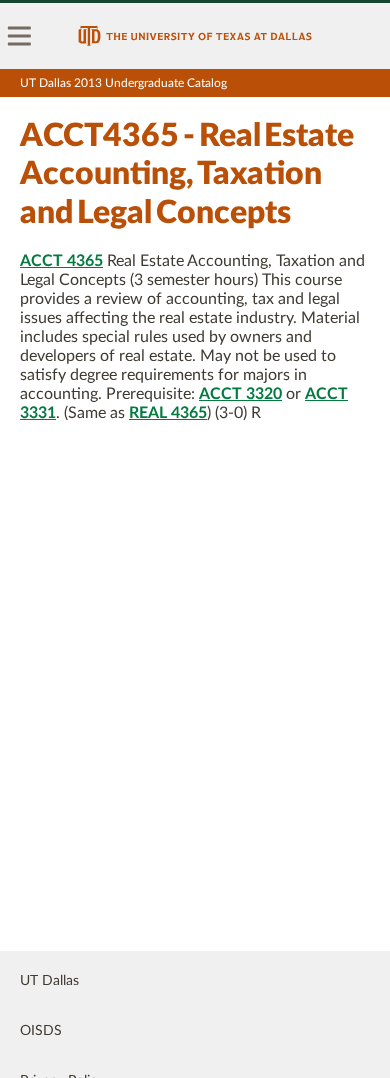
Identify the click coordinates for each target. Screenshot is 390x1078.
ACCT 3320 (240, 394)
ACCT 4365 (61, 261)
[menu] (20, 36)
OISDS (41, 1031)
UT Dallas (49, 981)
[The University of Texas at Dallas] (195, 36)
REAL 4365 (168, 413)
